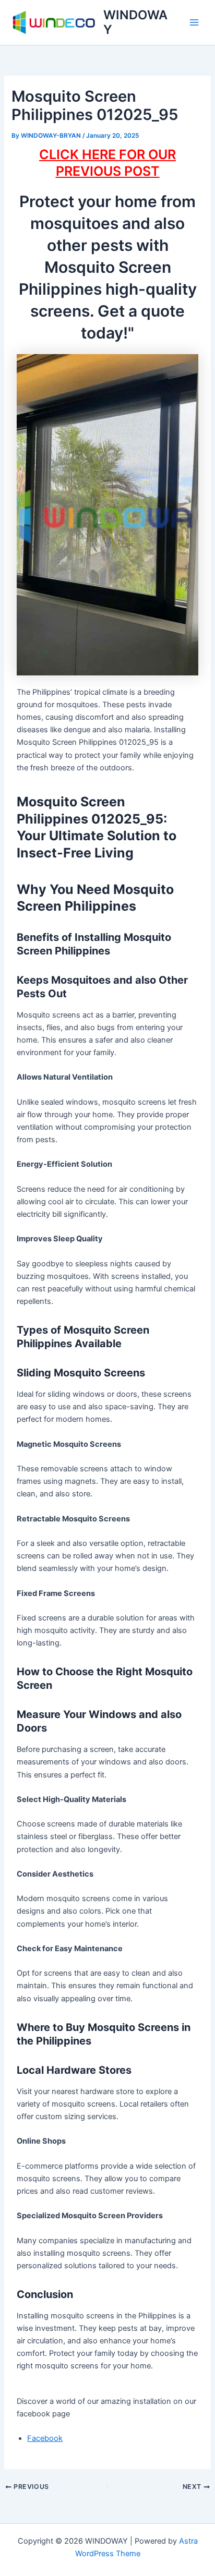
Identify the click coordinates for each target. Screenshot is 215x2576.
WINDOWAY (135, 22)
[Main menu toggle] (194, 22)
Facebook (45, 2438)
